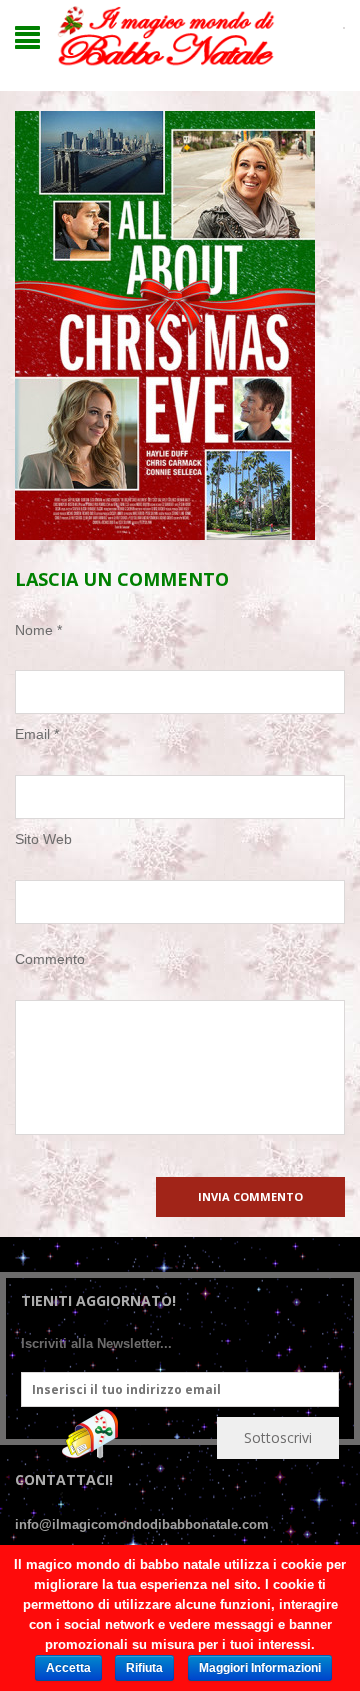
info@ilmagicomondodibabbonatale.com (142, 1524)
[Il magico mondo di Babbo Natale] (166, 36)
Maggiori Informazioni (260, 1668)
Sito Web (43, 839)
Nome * (38, 630)
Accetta (68, 1668)
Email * (37, 734)
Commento (50, 959)
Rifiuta (144, 1668)
